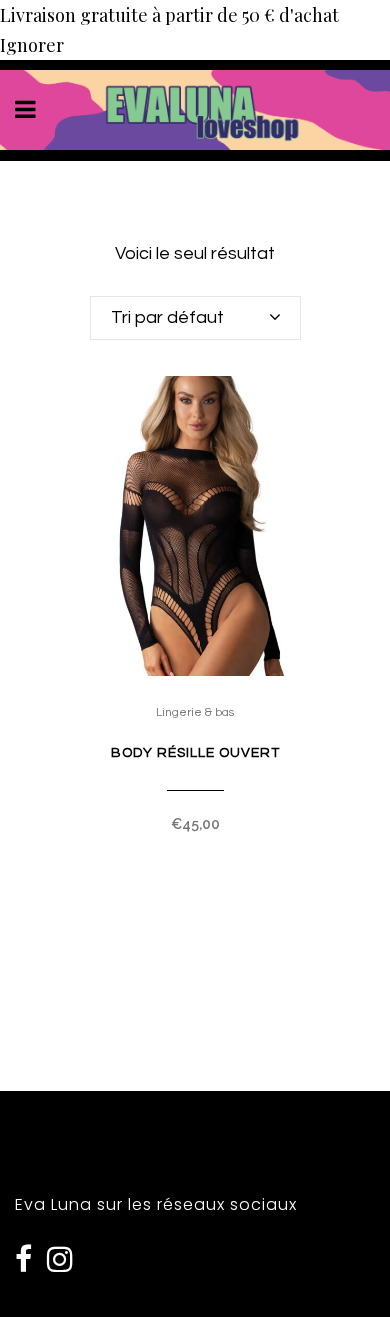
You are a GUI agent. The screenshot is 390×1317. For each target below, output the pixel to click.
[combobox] (195, 318)
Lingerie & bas (195, 712)
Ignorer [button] (32, 45)
